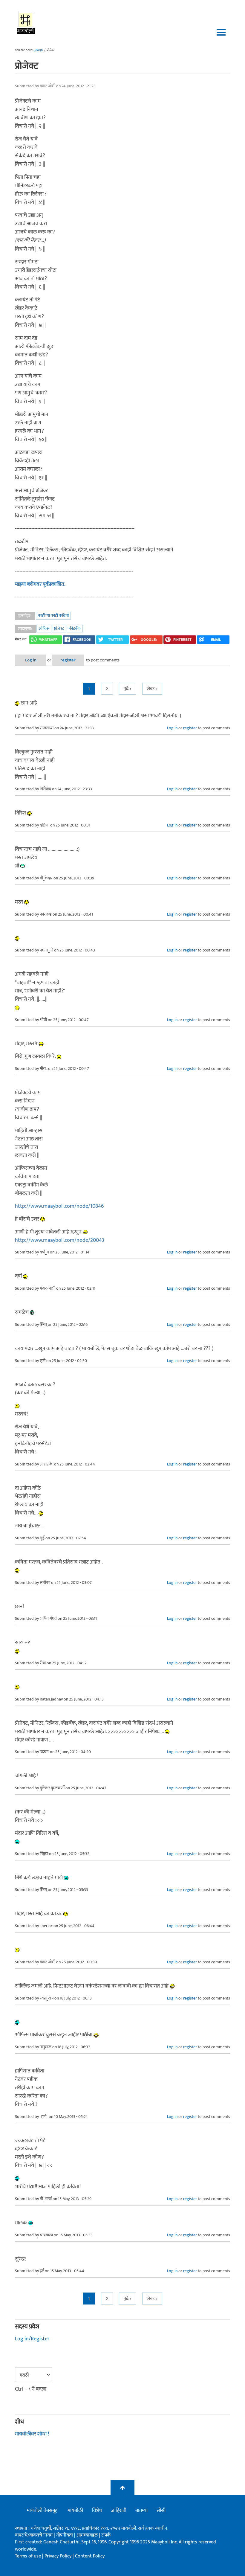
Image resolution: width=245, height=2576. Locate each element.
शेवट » (152, 689)
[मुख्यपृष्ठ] (26, 22)
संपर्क (106, 2535)
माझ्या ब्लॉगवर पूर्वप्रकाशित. (40, 584)
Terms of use (28, 2556)
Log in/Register (32, 2339)
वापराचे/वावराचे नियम (34, 2535)
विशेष (97, 2511)
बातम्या (141, 2511)
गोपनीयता (65, 2535)
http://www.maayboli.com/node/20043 (60, 1240)
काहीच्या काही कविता (53, 616)
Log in (31, 660)
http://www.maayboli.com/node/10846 (59, 1206)
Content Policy (90, 2556)
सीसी (161, 2511)
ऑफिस (44, 628)
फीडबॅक (75, 628)
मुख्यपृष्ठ (38, 50)
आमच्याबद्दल (88, 2535)
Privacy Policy (59, 2556)
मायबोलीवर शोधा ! (32, 2434)
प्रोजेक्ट (59, 628)
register (68, 660)
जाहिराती (119, 2511)
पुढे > (128, 689)
